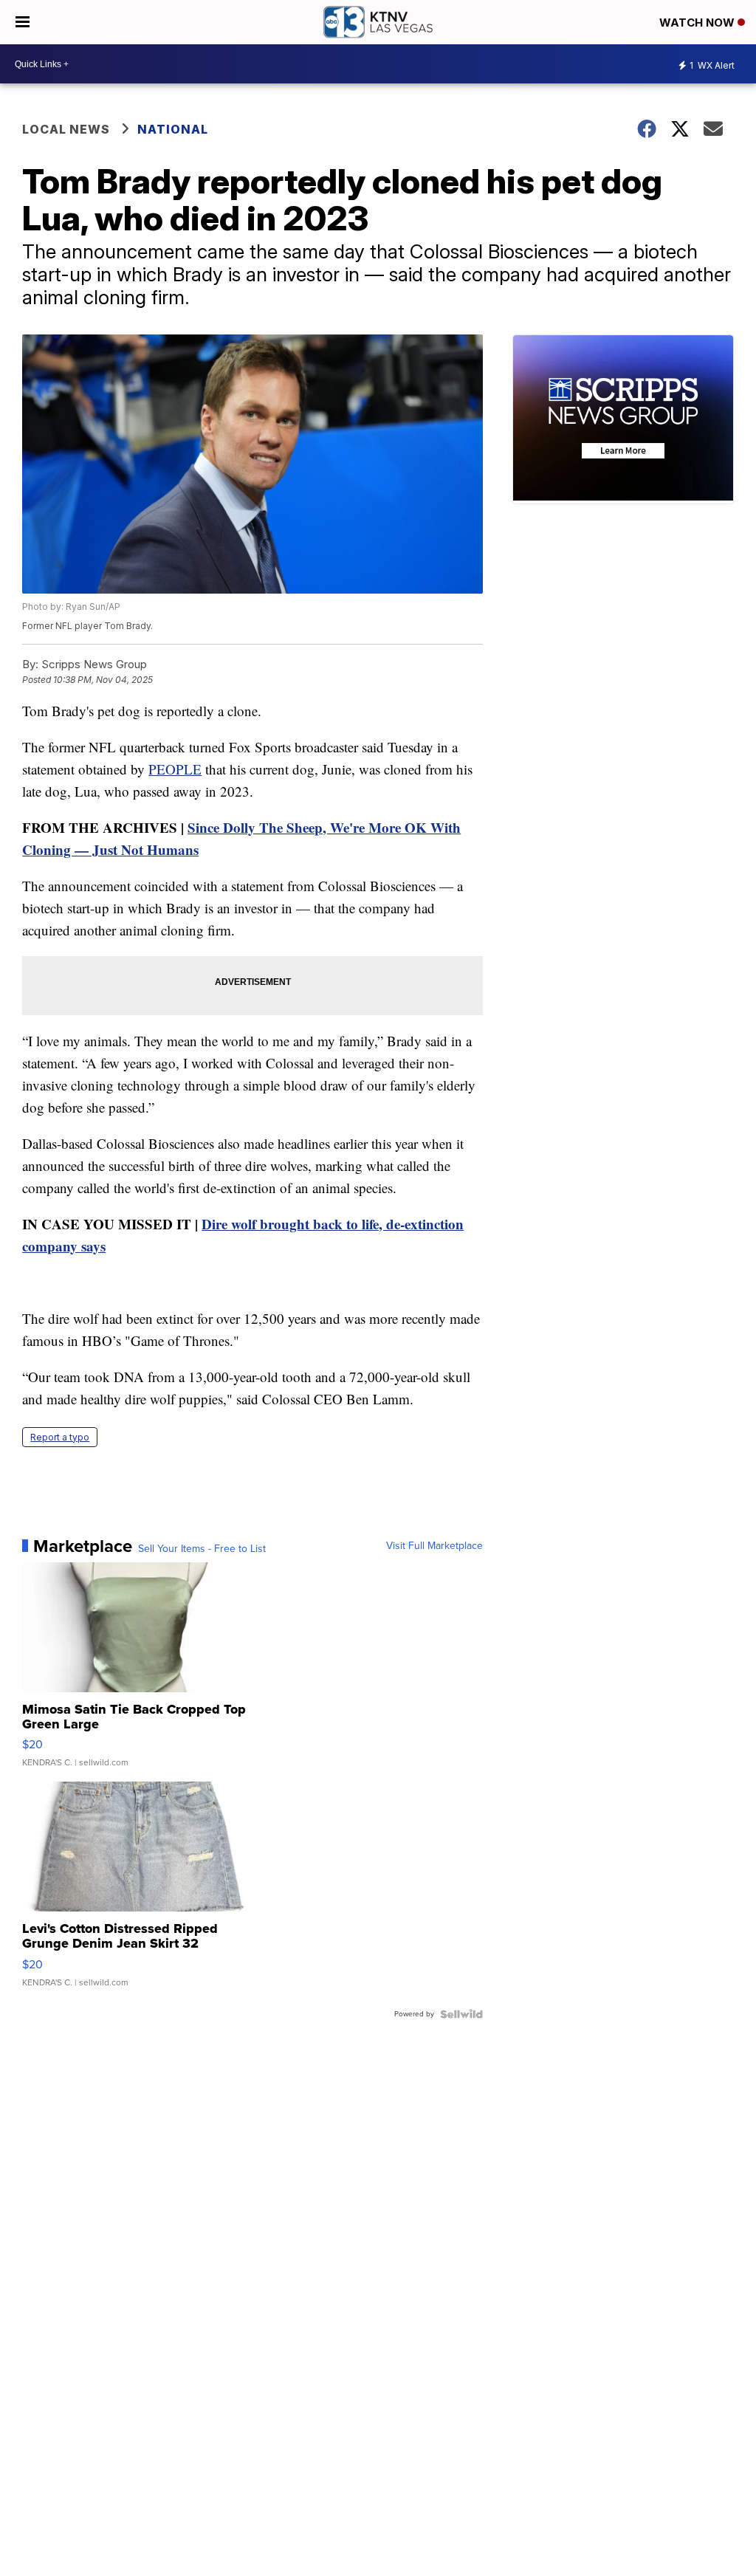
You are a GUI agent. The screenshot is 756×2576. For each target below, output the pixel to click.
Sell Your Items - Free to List (202, 1549)
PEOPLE (175, 769)
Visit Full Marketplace (434, 1546)
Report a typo (60, 1437)
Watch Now (698, 23)
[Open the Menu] (23, 22)
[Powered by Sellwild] (461, 2014)
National (173, 129)
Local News (66, 129)
